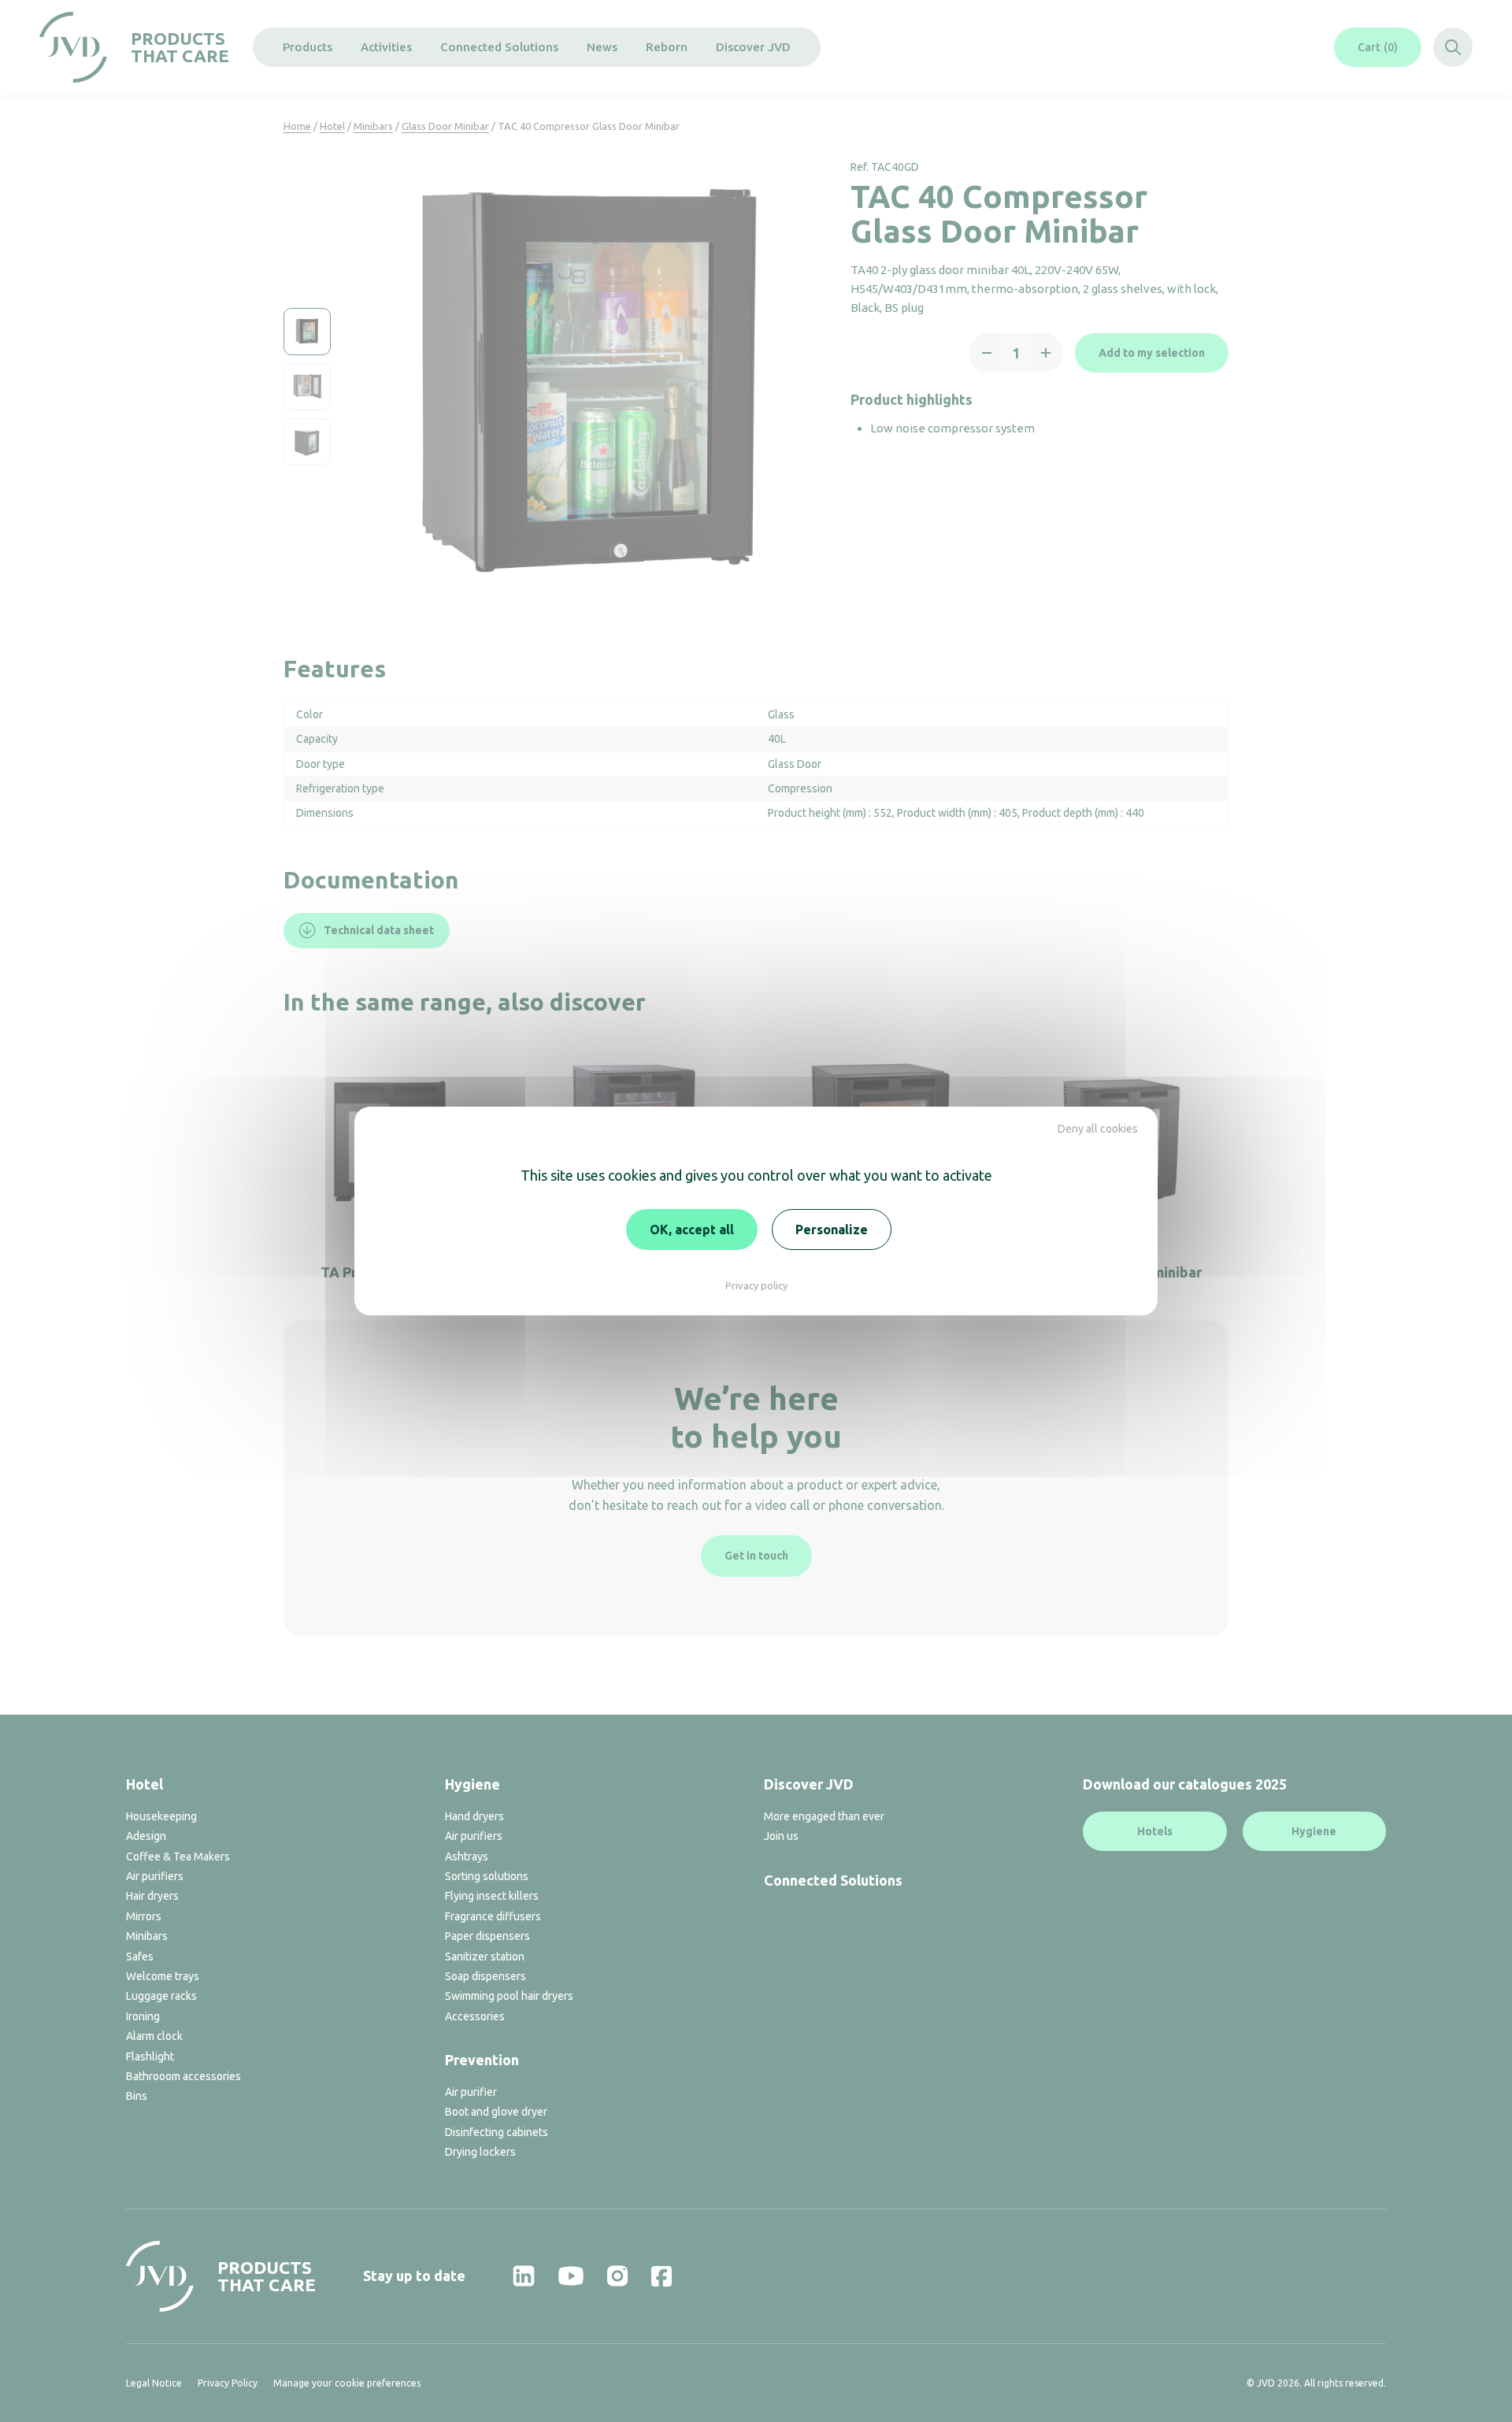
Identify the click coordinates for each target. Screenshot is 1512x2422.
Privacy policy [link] (756, 1285)
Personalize (832, 1230)
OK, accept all (692, 1230)
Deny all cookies (1098, 1129)
